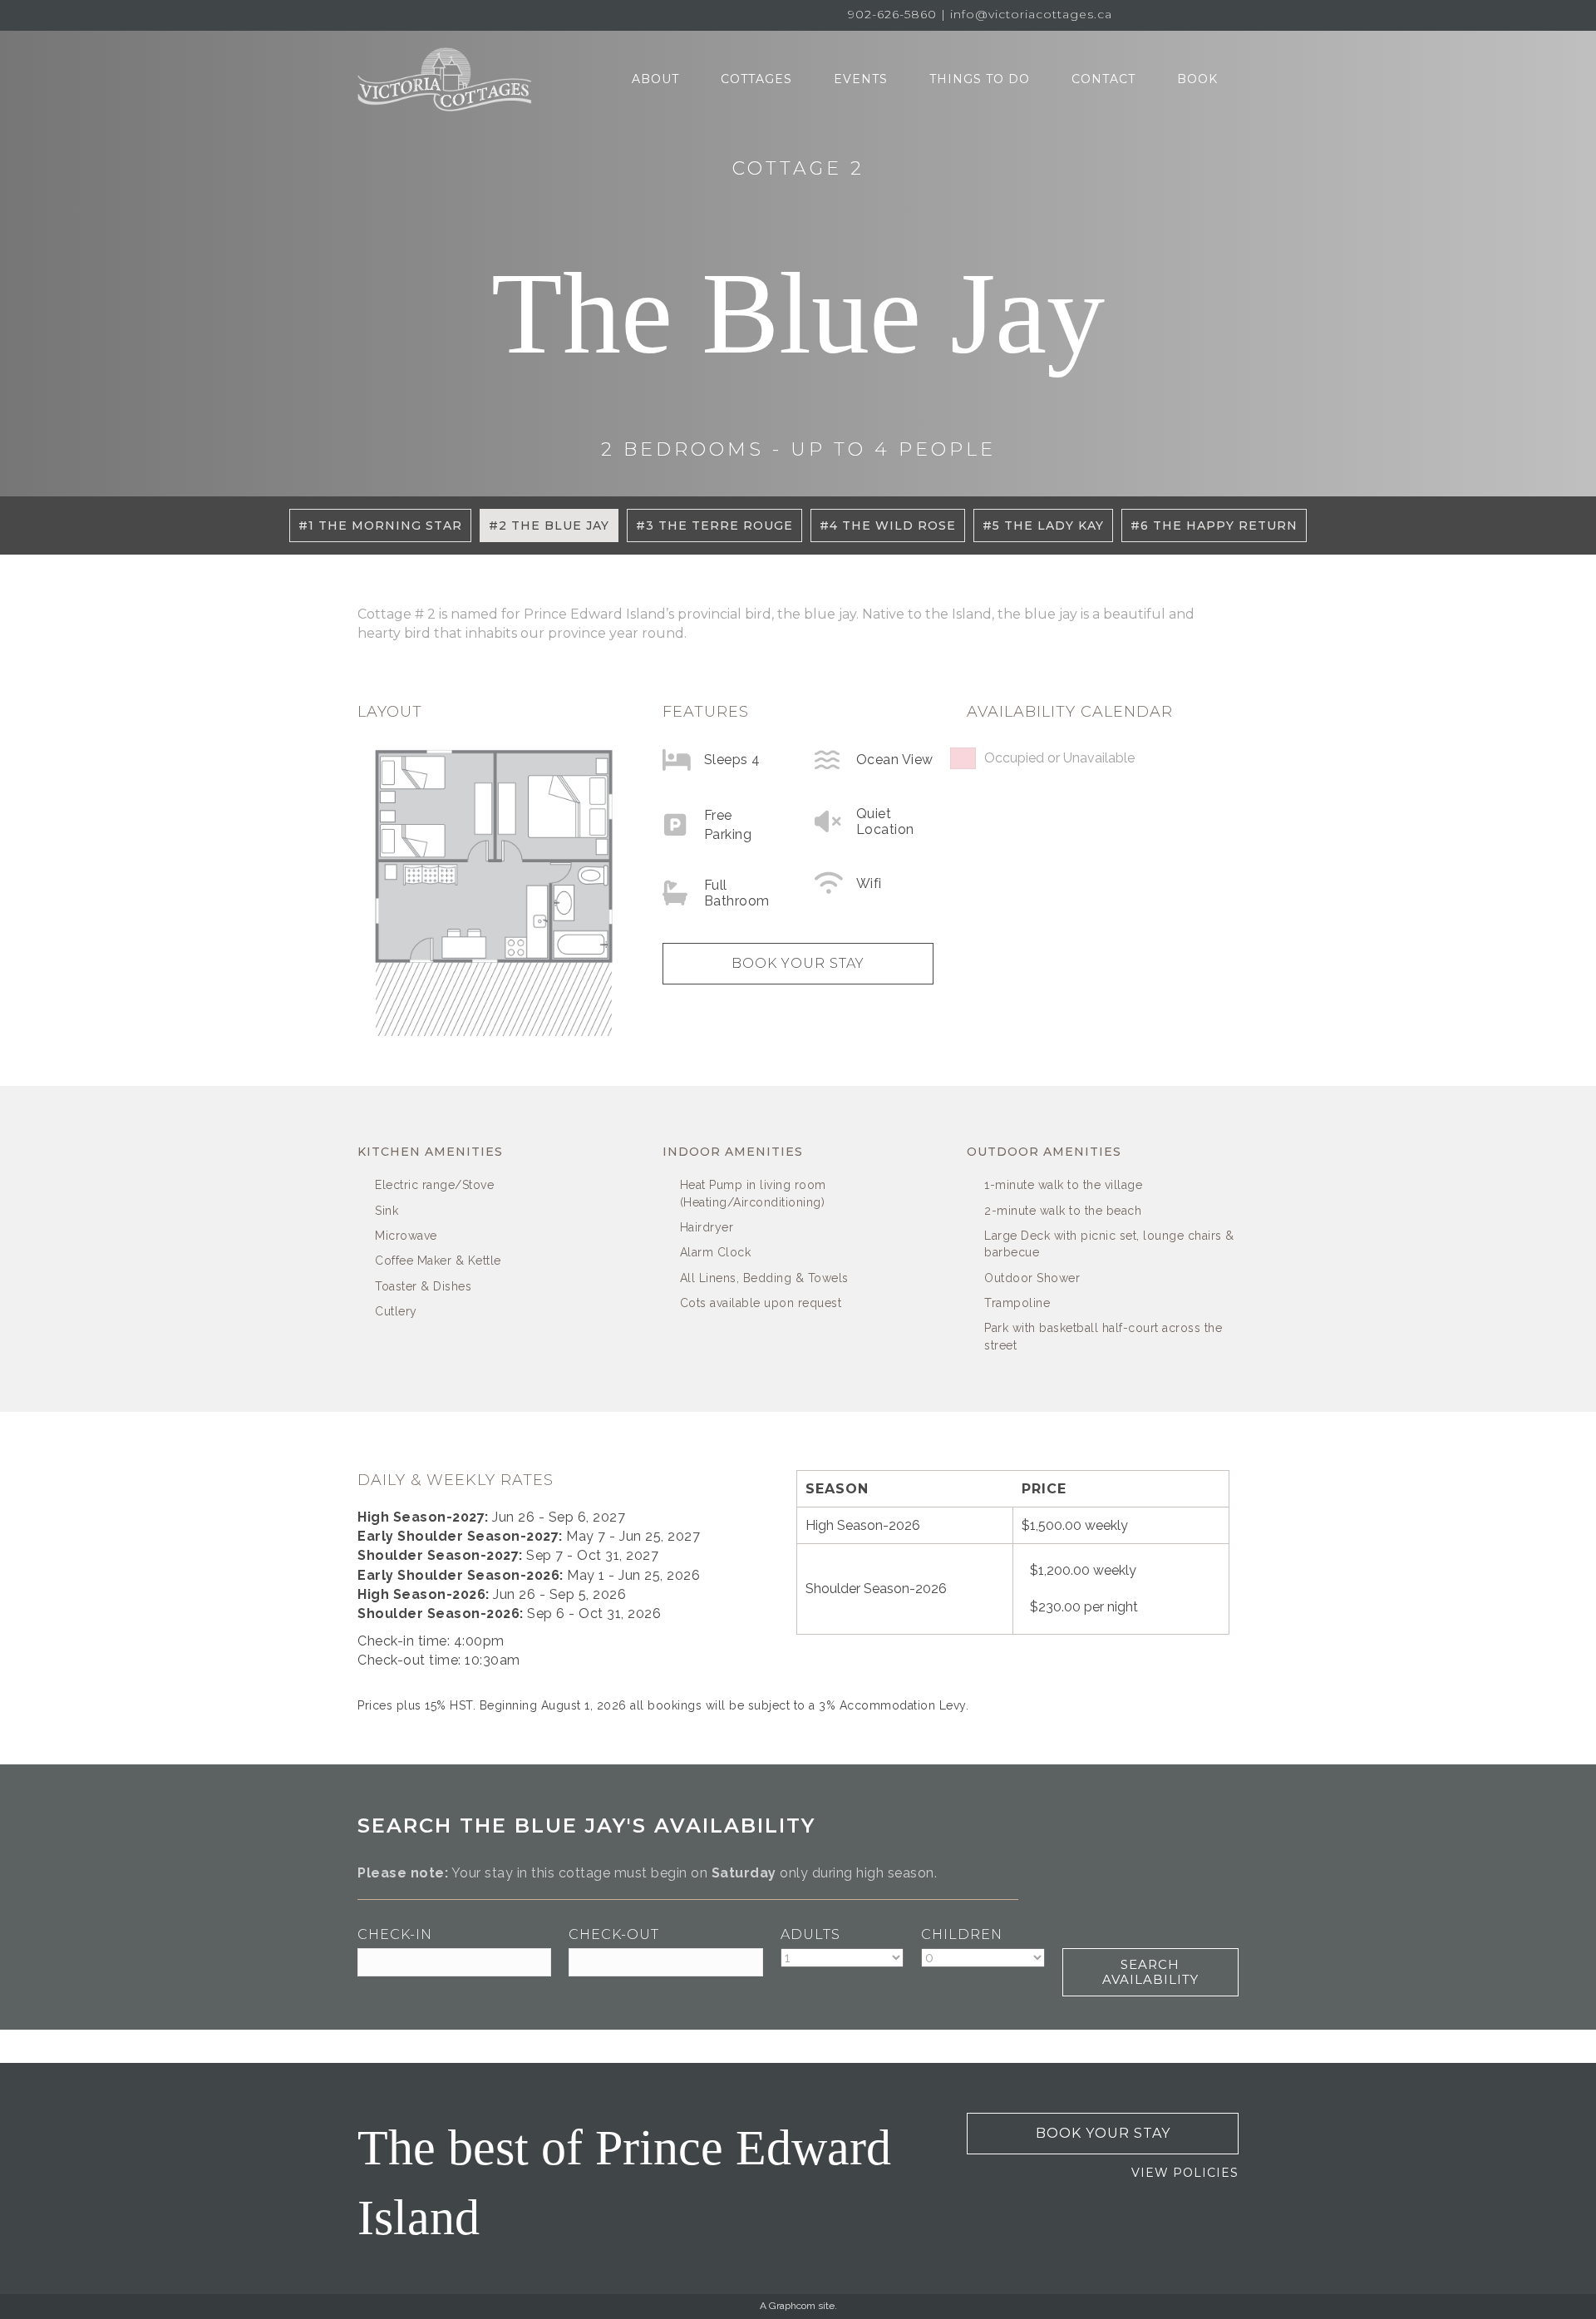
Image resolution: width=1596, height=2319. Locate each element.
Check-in (395, 1934)
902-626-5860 (892, 14)
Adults (810, 1934)
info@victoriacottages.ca (1031, 14)
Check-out (614, 1934)
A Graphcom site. (798, 2306)
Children (962, 1934)
